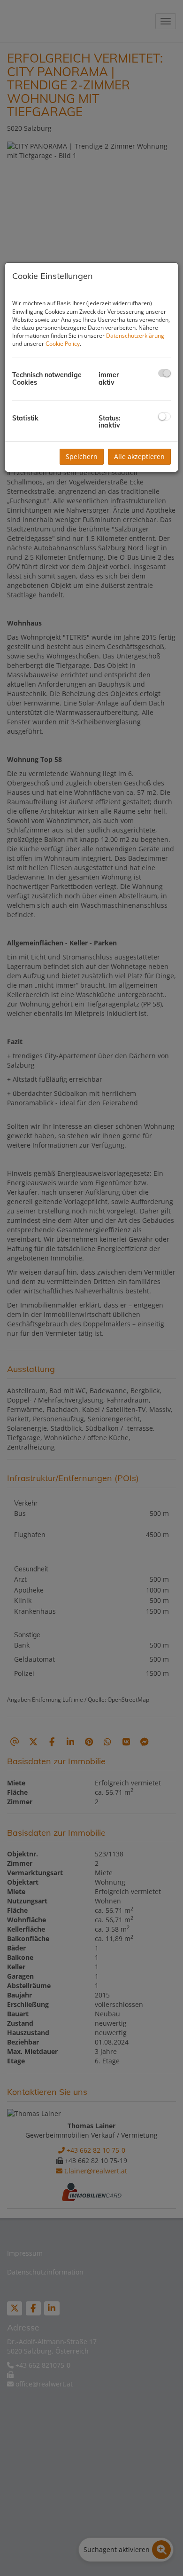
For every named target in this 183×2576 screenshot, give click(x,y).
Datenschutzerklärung (135, 336)
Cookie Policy (63, 344)
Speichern (82, 456)
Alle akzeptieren (139, 456)
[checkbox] (164, 373)
